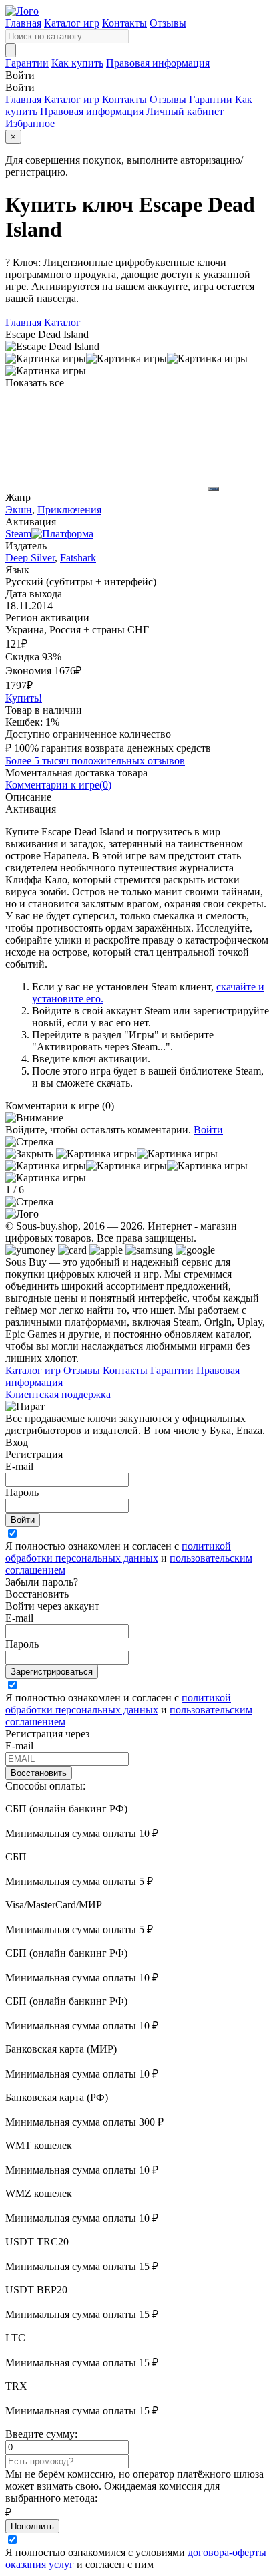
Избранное (30, 123)
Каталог (62, 322)
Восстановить (39, 1773)
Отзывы (168, 23)
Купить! (24, 698)
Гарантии (27, 63)
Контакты (124, 23)
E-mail (19, 1466)
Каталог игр (72, 23)
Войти (208, 1130)
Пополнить (32, 2526)
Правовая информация (158, 63)
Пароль (22, 1492)
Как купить (77, 63)
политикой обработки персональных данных (118, 1552)
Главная (23, 23)
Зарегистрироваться (52, 1672)
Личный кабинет (185, 111)
